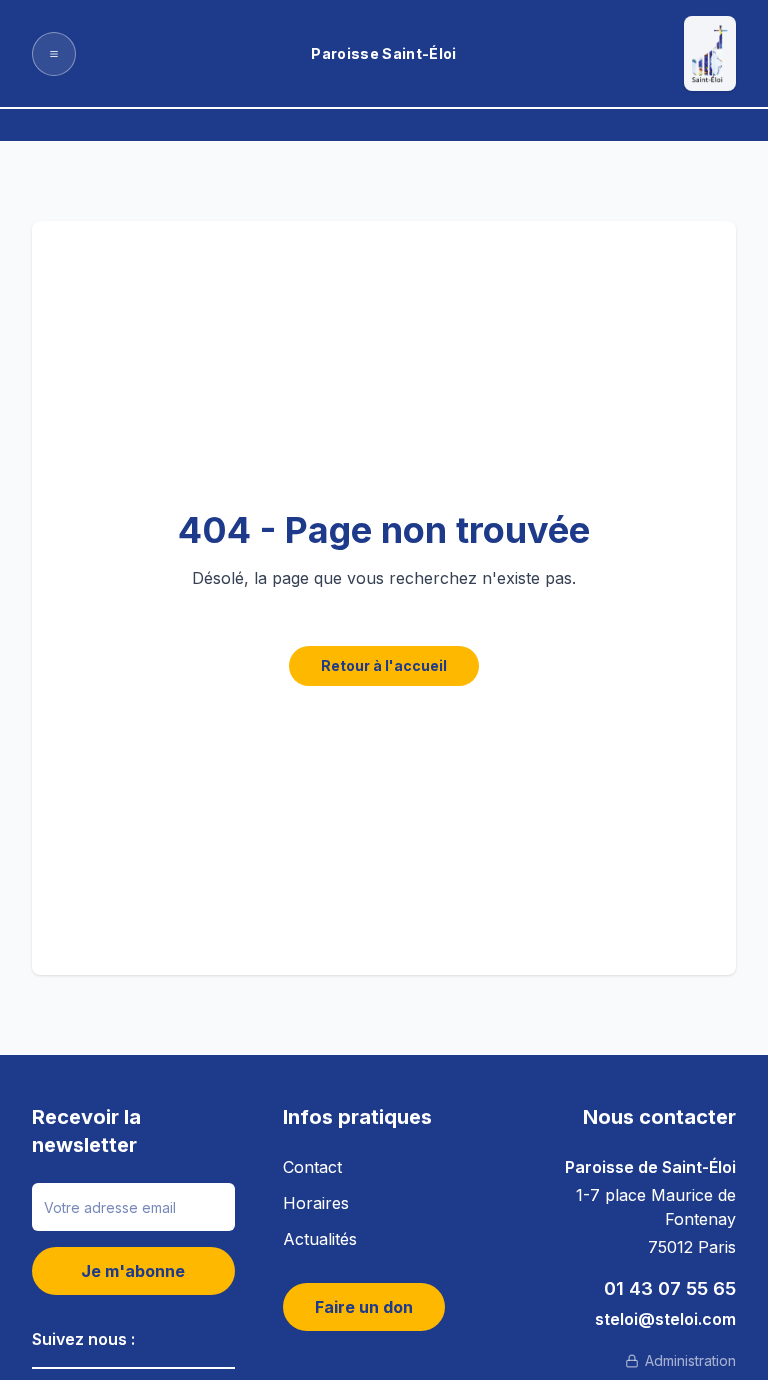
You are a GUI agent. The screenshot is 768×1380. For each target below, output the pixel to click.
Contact (312, 1167)
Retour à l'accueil (384, 665)
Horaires (316, 1203)
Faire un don (364, 1307)
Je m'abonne (133, 1271)
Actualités (320, 1239)
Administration (690, 1360)
